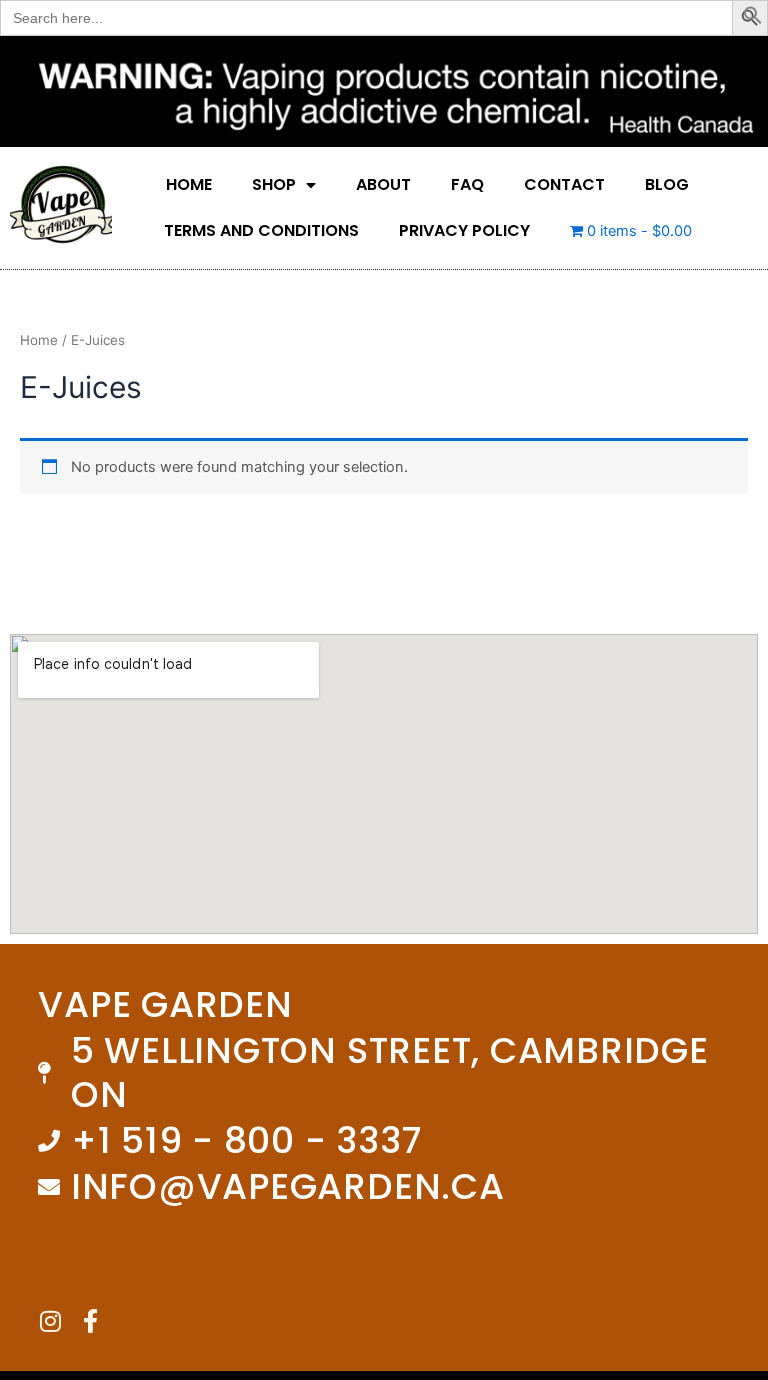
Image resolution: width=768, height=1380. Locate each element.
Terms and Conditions (261, 230)
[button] (753, 20)
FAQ (467, 184)
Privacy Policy (464, 230)
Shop (274, 184)
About (383, 184)
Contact (564, 184)
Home (189, 184)
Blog (667, 184)
